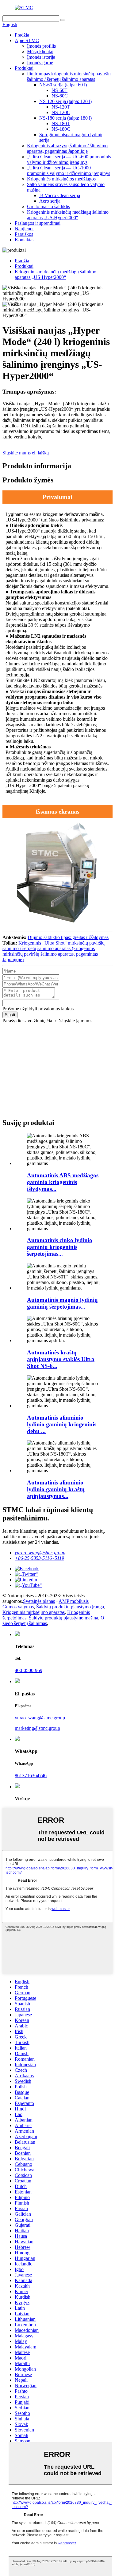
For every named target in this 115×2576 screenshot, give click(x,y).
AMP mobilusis (74, 1601)
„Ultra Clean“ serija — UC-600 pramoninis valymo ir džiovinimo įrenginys (69, 159)
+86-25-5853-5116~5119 (39, 1558)
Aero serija (50, 201)
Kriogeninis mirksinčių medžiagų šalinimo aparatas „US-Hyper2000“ (68, 215)
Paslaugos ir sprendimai (38, 223)
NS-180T (61, 123)
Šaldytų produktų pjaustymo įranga (70, 1607)
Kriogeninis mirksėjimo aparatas (34, 1612)
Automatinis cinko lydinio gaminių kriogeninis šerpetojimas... (60, 1247)
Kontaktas (25, 240)
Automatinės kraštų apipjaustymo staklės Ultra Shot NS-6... (61, 1359)
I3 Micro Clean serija (60, 195)
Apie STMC (27, 40)
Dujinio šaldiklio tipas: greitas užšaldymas (68, 937)
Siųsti (10, 1015)
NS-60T (59, 90)
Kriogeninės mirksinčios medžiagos (61, 179)
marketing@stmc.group (37, 1728)
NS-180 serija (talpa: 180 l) (65, 118)
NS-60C (60, 96)
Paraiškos (24, 234)
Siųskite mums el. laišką (26, 453)
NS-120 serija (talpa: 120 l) (65, 101)
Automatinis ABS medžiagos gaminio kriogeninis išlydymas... (63, 1182)
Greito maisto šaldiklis (48, 206)
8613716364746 (31, 1775)
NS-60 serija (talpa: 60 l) (63, 85)
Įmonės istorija (41, 57)
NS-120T (61, 107)
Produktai (24, 68)
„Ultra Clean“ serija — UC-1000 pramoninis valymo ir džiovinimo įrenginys (69, 170)
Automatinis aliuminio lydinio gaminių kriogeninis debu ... (62, 1424)
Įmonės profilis (41, 46)
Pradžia (22, 35)
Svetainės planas (39, 1601)
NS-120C (61, 112)
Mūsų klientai (40, 52)
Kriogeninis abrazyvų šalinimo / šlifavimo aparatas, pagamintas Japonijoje (67, 148)
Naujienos (25, 229)
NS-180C (61, 129)
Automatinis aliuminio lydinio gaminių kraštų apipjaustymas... (56, 1489)
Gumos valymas (18, 1607)
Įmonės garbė (40, 63)
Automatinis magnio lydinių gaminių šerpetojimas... (62, 1303)
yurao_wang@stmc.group (40, 1553)
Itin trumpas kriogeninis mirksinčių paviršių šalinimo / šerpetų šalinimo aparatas (69, 76)
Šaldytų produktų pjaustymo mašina (63, 1618)
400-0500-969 (29, 1670)
